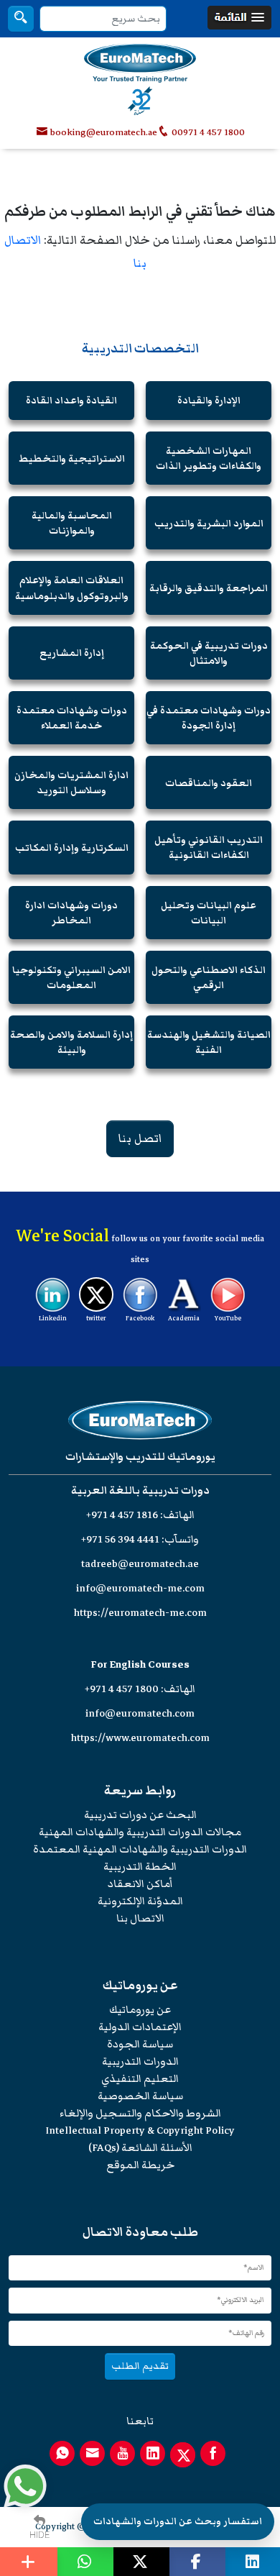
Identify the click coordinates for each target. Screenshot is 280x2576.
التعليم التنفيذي (140, 2079)
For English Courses (140, 1664)
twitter (96, 1318)
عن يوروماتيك (140, 2010)
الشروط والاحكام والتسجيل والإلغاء (140, 2113)
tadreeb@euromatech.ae (140, 1564)
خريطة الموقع (140, 2165)
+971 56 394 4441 (120, 1539)
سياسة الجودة (140, 2044)
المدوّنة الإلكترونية (140, 1901)
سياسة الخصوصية (140, 2096)
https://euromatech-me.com (140, 1613)
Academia (184, 1318)
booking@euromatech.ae (104, 132)
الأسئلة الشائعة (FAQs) (140, 2148)
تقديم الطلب (140, 2366)
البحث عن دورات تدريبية (140, 1815)
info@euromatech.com (140, 1713)
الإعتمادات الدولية (140, 2027)
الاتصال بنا (140, 1918)
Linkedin (53, 1318)
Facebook (140, 1318)
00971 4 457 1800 (207, 132)
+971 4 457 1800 (122, 1689)
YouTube (228, 1318)
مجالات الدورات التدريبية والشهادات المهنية (140, 1832)
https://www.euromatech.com (140, 1738)
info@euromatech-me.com (140, 1588)
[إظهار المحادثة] (25, 2486)
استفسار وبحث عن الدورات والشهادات (178, 2521)
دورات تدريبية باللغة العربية (140, 1490)
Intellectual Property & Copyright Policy (140, 2130)
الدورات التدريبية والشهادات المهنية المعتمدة (140, 1849)
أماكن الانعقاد (140, 1884)
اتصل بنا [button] (140, 1138)
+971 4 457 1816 (122, 1515)
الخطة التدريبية (140, 1867)
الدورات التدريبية (140, 2061)
